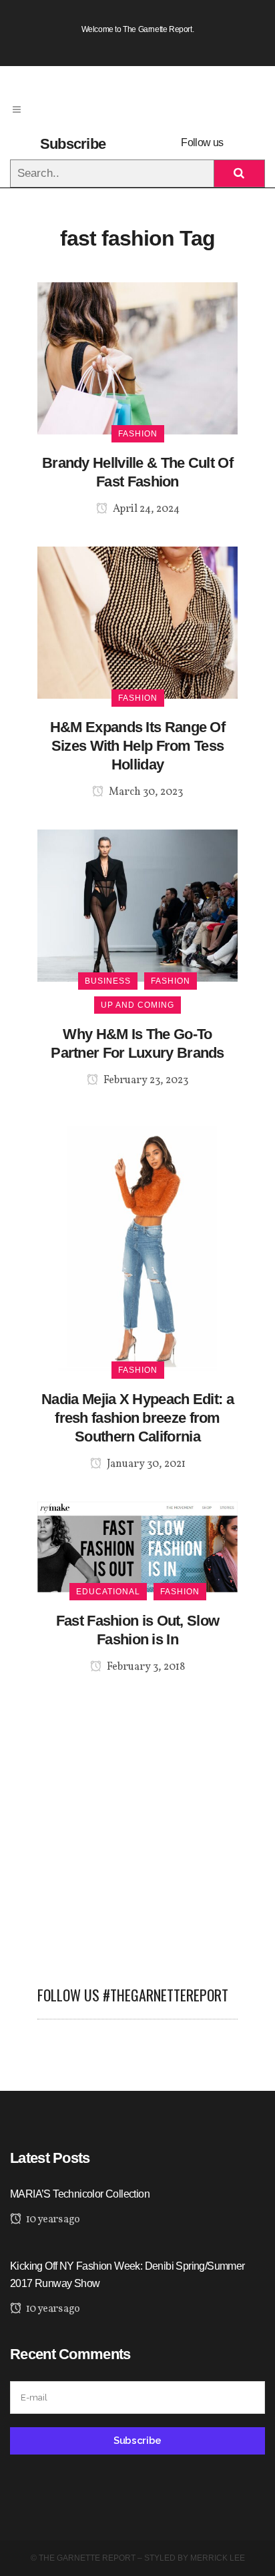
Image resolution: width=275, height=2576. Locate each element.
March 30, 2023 (145, 792)
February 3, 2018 (145, 1667)
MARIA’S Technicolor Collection (80, 2194)
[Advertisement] (137, 1822)
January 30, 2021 (145, 1464)
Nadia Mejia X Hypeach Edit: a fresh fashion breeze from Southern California (137, 1418)
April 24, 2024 (145, 509)
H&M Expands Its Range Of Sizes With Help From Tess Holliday (137, 746)
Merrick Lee (218, 2558)
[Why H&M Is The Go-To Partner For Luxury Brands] (137, 905)
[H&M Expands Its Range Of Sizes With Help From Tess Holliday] (137, 622)
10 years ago (52, 2220)
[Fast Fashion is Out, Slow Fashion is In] (137, 1546)
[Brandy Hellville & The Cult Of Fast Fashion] (137, 357)
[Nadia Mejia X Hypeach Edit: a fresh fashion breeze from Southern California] (137, 1244)
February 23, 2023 (145, 1080)
